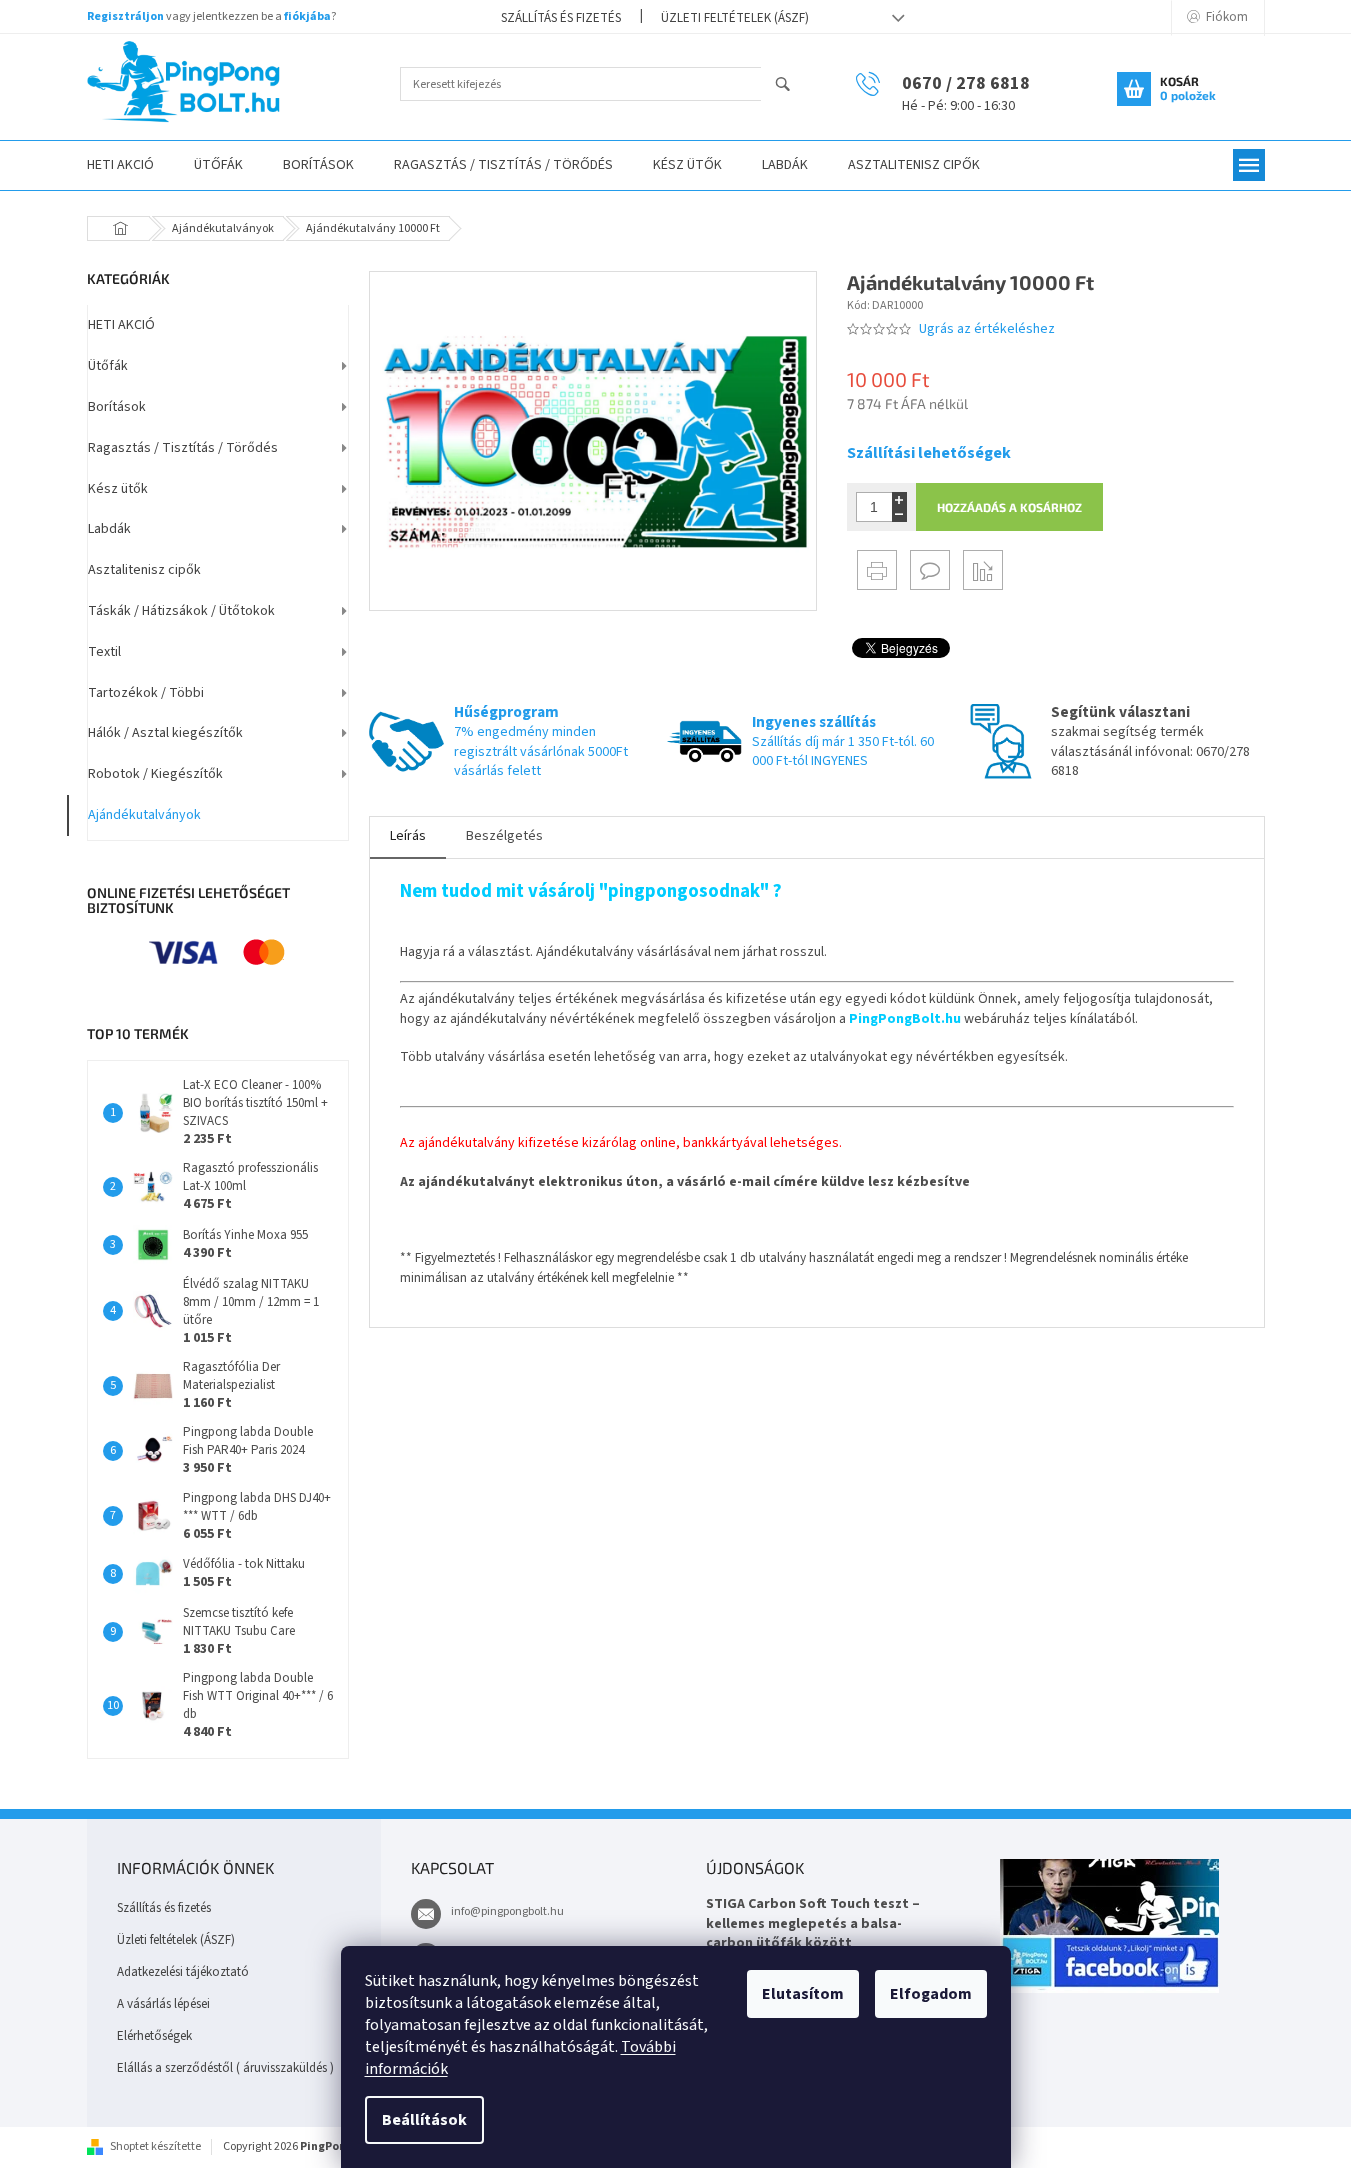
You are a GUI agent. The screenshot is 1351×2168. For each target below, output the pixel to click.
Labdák (109, 529)
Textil (104, 652)
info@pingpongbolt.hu (507, 1911)
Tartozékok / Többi (146, 693)
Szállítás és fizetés (561, 18)
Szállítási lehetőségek (929, 453)
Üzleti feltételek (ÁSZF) (735, 18)
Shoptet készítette (155, 2146)
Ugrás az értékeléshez (987, 329)
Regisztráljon (125, 16)
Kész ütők (118, 489)
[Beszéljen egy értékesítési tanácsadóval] (930, 570)
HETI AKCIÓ (121, 325)
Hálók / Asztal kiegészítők (165, 733)
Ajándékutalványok (144, 815)
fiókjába (307, 16)
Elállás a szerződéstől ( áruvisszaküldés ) (225, 2068)
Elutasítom (803, 1994)
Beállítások (424, 2120)
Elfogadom (931, 1994)
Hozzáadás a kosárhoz (1009, 507)
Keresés (791, 85)
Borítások (117, 407)
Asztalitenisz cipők (144, 570)
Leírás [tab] (408, 836)
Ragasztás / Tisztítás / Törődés (183, 448)
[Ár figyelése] (983, 570)
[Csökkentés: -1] (899, 514)
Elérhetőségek (154, 2036)
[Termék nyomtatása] (877, 570)
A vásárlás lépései (163, 2004)
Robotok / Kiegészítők (155, 774)
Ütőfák (108, 366)
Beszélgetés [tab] (504, 836)
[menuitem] (120, 165)
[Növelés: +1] (899, 499)
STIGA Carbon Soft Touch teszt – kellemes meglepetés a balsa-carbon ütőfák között (813, 1924)
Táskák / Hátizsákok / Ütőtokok (181, 611)
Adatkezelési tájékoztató (183, 1972)
